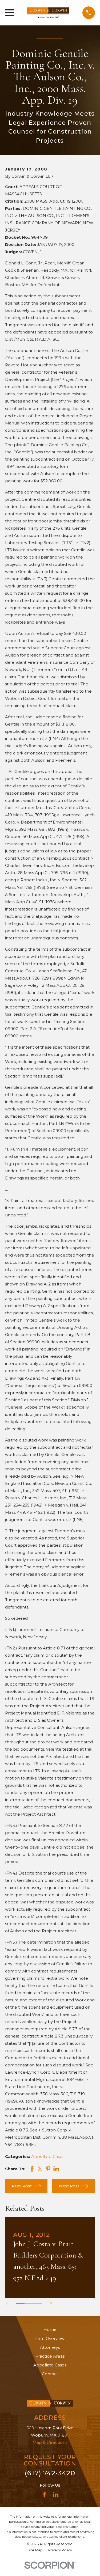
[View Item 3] (38, 2304)
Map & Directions (50, 2442)
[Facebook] (44, 2495)
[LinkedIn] (56, 2495)
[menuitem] (35, 2550)
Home (50, 2329)
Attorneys (50, 2347)
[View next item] (51, 2304)
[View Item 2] (29, 2304)
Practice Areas (50, 2356)
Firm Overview (50, 2338)
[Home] (48, 13)
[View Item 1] (20, 2304)
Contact (50, 2374)
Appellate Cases (48, 2156)
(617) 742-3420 (50, 2473)
